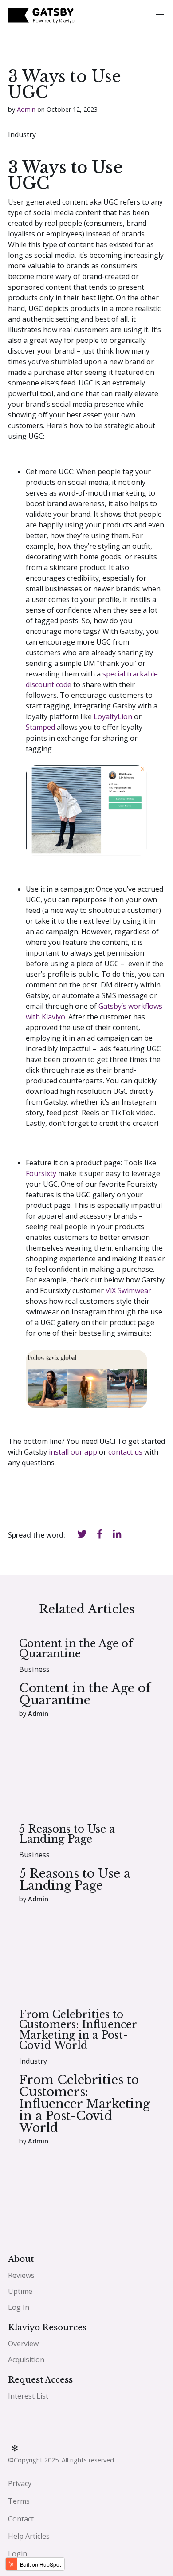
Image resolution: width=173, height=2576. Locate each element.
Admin (26, 109)
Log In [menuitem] (19, 2307)
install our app (73, 1452)
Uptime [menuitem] (20, 2291)
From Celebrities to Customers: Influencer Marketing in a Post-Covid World (78, 2030)
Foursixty (41, 1173)
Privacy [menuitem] (20, 2483)
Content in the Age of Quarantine (76, 1648)
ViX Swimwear (128, 1290)
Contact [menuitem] (21, 2519)
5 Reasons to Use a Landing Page (67, 1834)
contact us (124, 1452)
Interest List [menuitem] (28, 2396)
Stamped (40, 727)
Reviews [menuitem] (21, 2275)
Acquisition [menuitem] (26, 2360)
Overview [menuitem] (23, 2344)
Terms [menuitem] (19, 2501)
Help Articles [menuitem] (29, 2536)
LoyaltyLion (112, 716)
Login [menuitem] (18, 2554)
